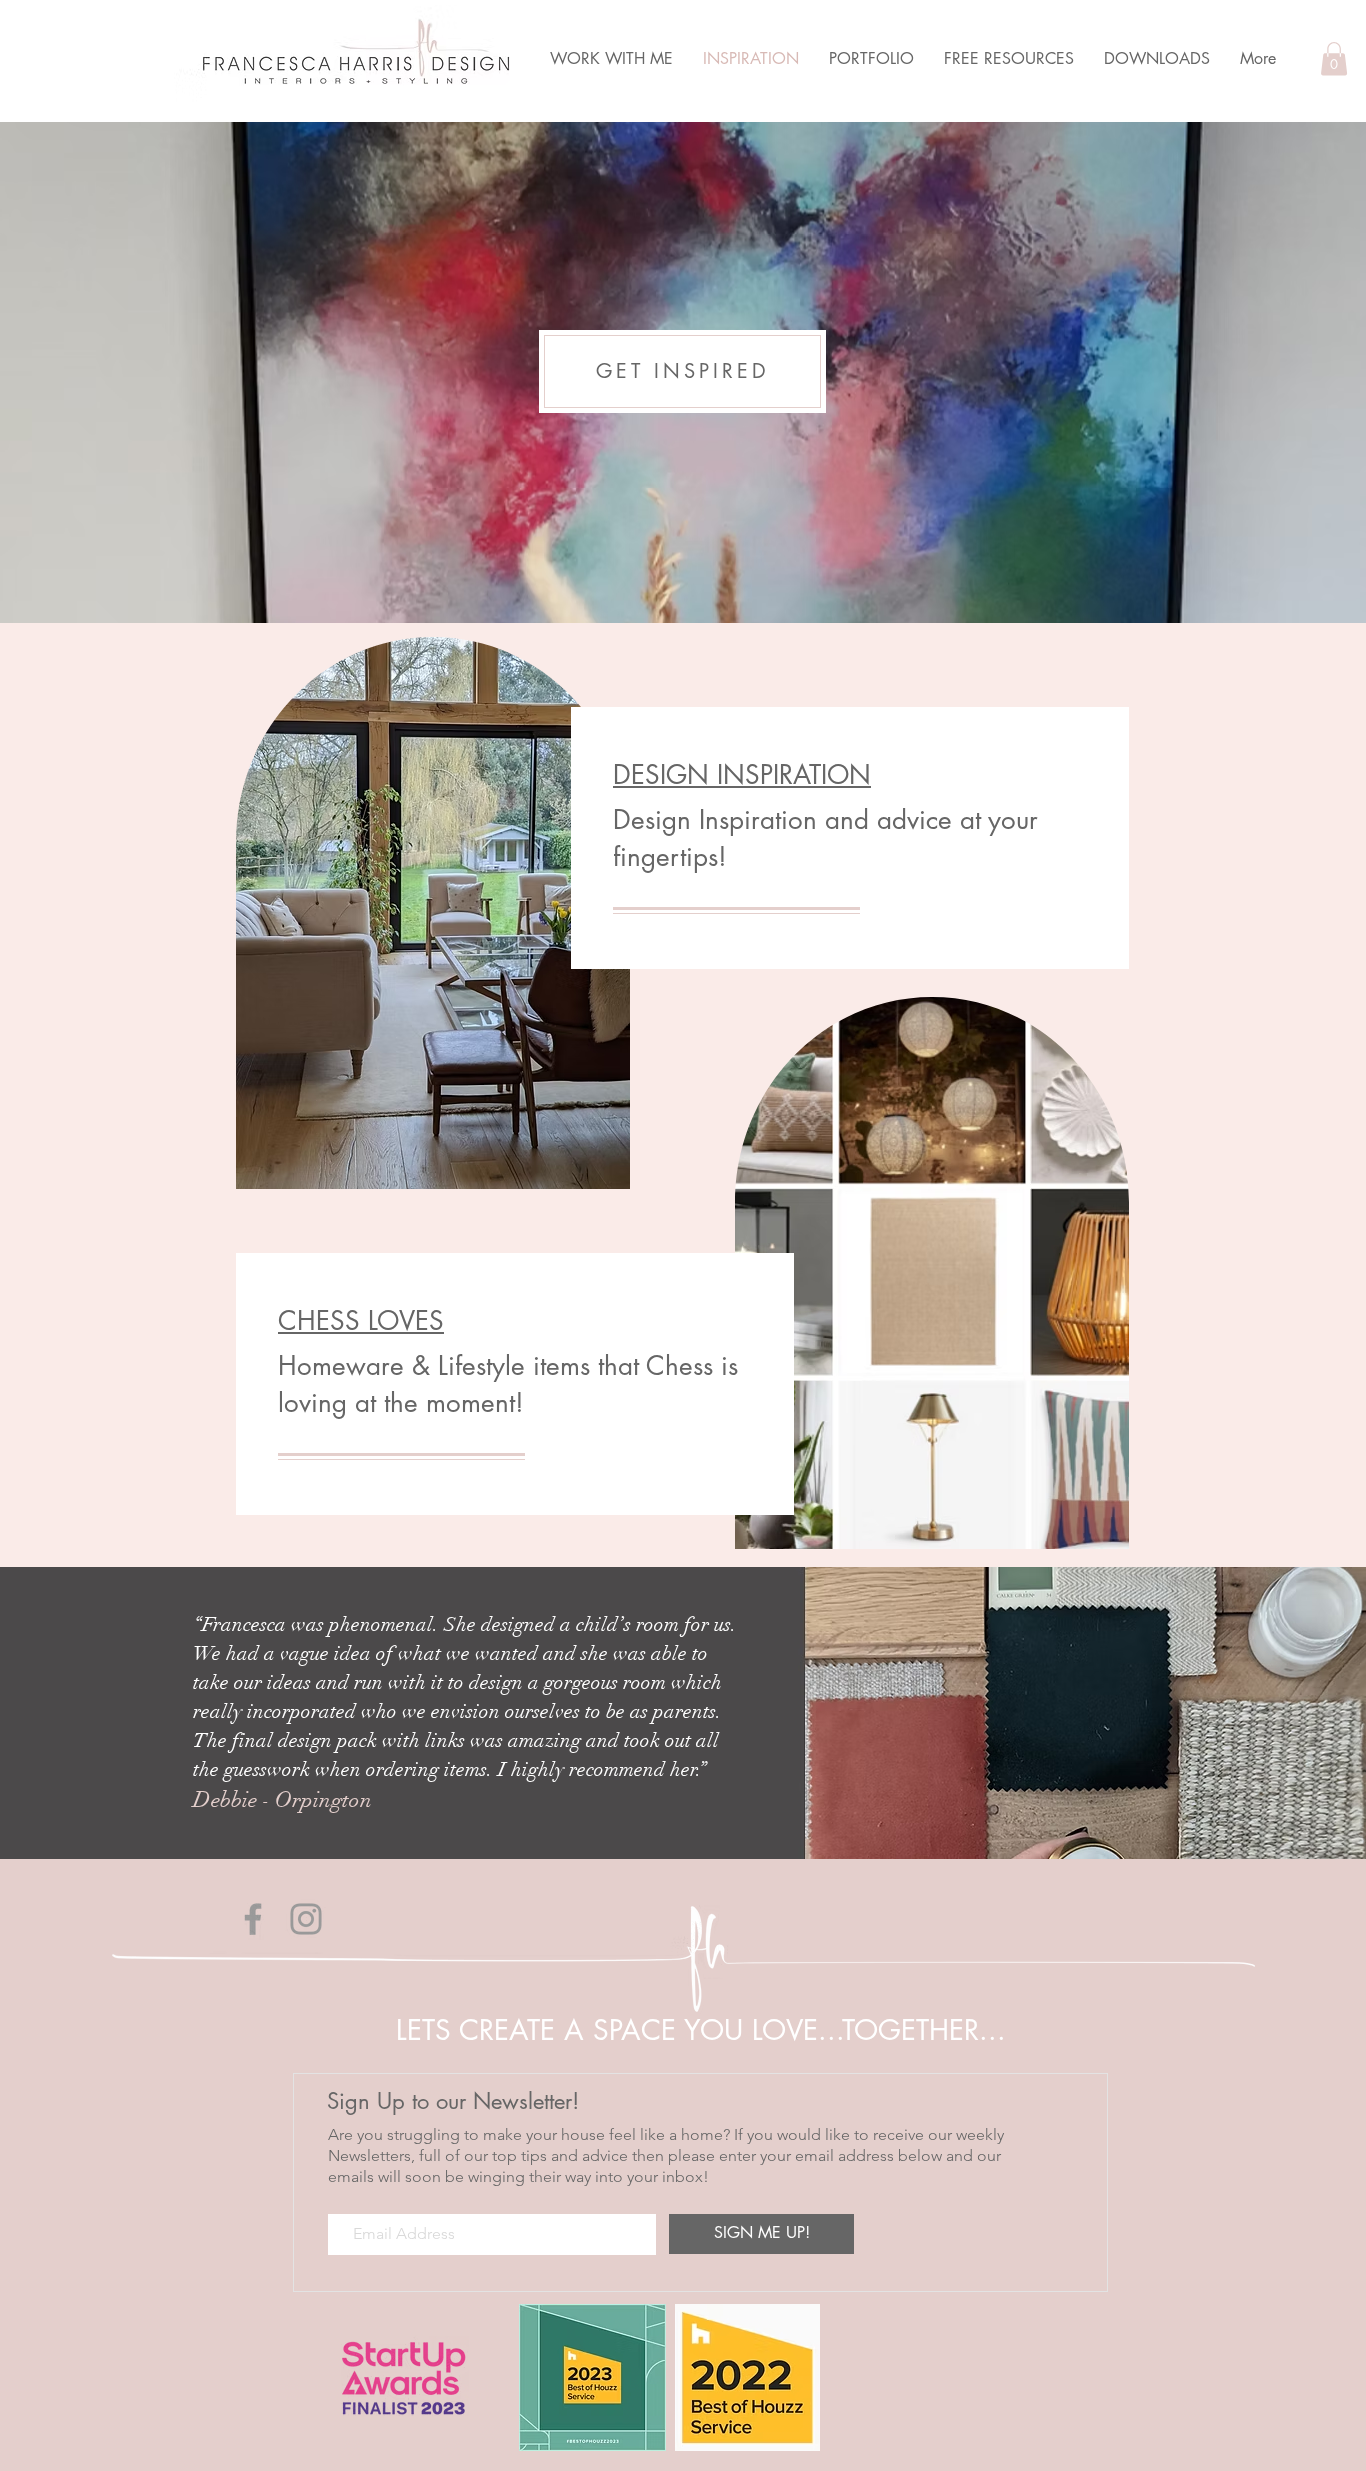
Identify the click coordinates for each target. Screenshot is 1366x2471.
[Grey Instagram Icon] (306, 1919)
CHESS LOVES (361, 1321)
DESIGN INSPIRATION (742, 775)
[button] (1334, 58)
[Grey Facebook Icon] (253, 1919)
